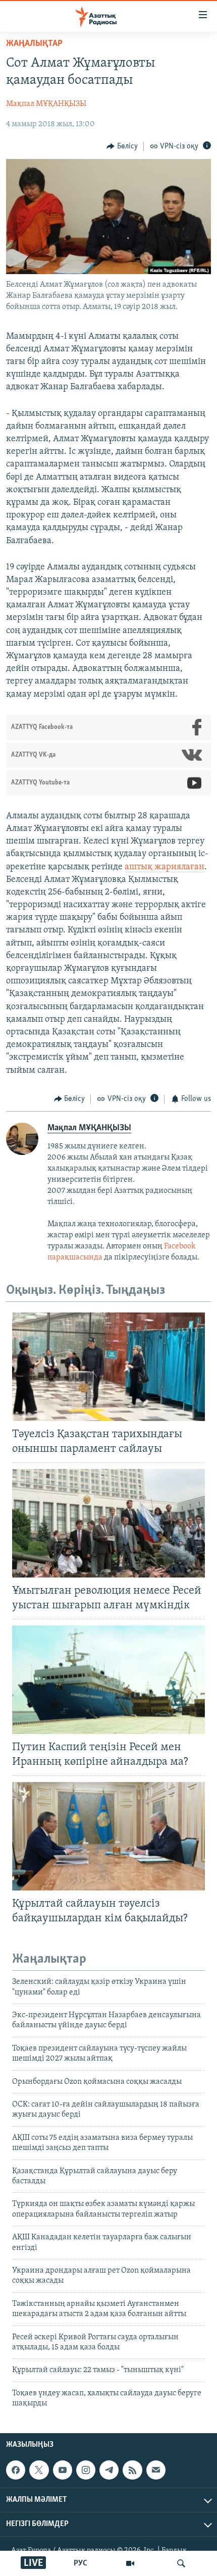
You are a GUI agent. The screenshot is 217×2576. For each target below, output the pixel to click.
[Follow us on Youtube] (63, 2470)
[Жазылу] (156, 2470)
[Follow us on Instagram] (86, 2470)
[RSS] (132, 2470)
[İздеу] (181, 2563)
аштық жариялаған (165, 867)
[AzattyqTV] (130, 2563)
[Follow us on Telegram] (109, 2470)
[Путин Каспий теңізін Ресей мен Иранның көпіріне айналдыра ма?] (108, 1680)
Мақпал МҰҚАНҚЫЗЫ (46, 104)
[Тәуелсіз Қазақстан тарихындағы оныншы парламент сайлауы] (108, 1367)
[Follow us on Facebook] (16, 2470)
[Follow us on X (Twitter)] (39, 2470)
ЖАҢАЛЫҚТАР (34, 44)
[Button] (122, 146)
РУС (80, 2563)
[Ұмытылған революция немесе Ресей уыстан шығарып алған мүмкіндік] (108, 1523)
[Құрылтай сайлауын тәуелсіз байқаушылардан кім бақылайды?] (108, 1836)
